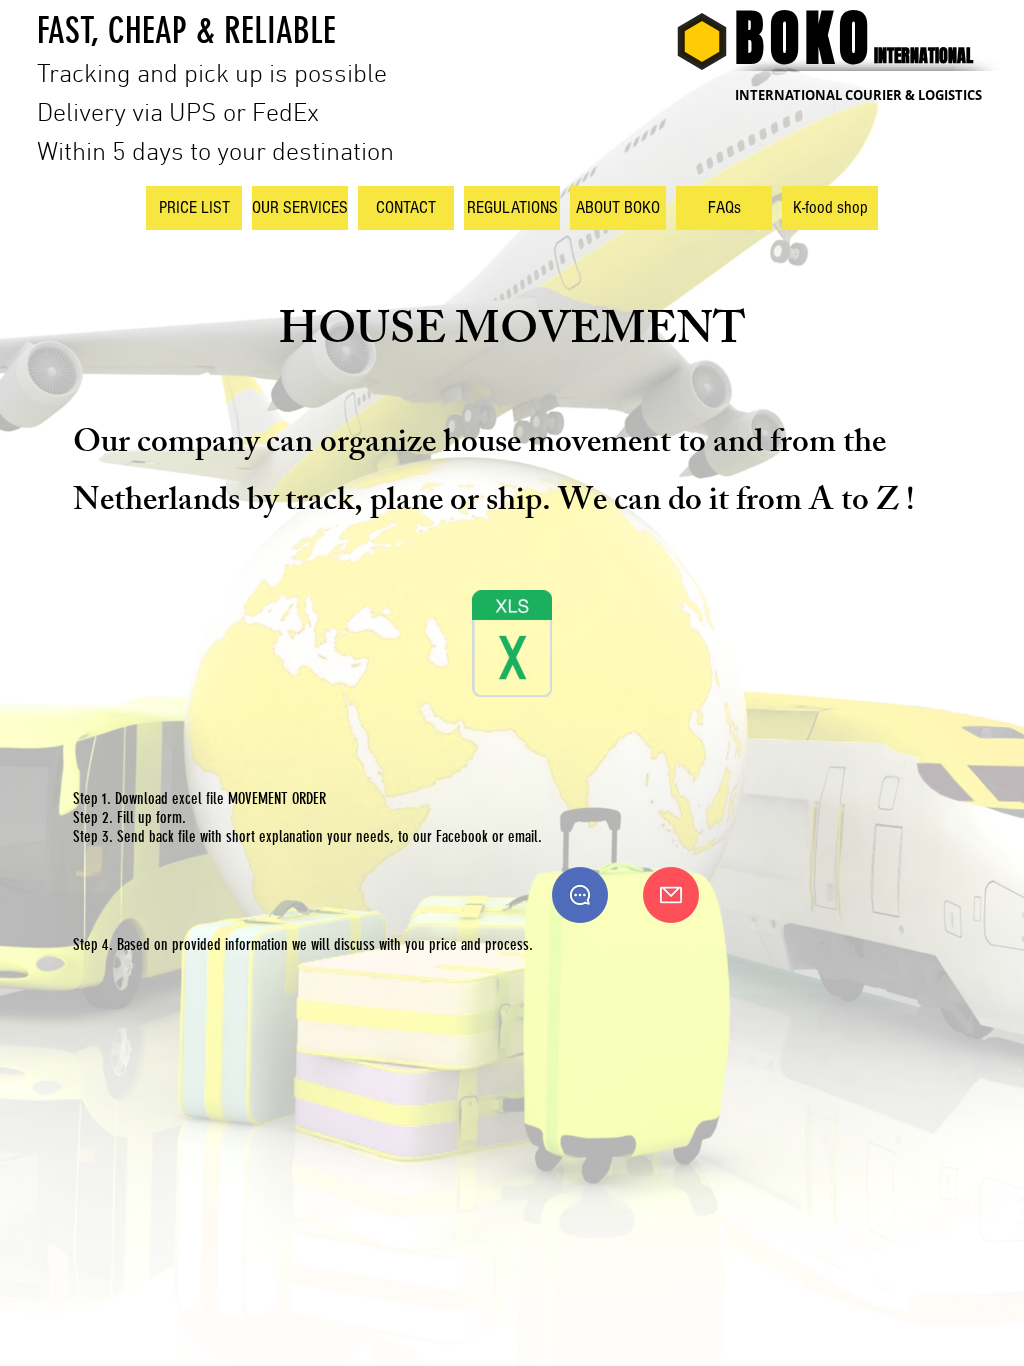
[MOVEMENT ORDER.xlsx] (512, 646)
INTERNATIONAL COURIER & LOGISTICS (858, 95)
